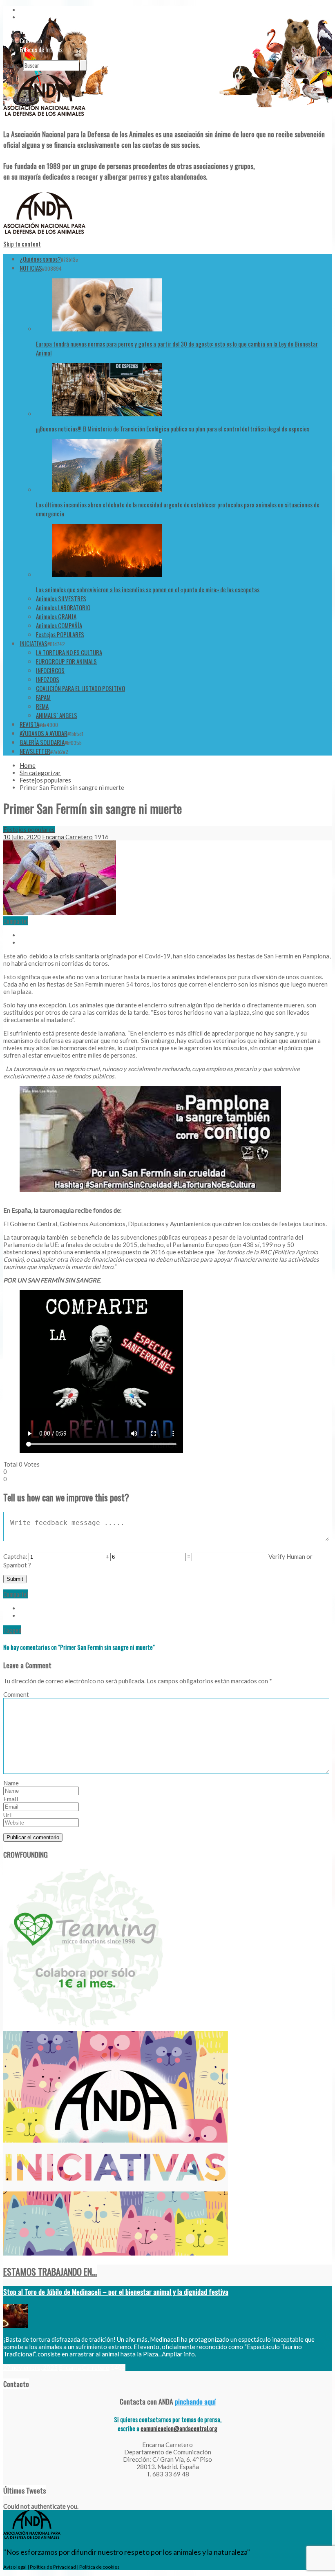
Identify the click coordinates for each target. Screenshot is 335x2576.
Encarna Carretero (67, 837)
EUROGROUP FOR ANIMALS (66, 661)
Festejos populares (45, 780)
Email (11, 1799)
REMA (42, 706)
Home (28, 765)
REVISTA (29, 724)
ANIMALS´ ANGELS (57, 715)
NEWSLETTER (35, 751)
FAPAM (43, 697)
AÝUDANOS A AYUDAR (44, 733)
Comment (16, 1694)
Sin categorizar (40, 773)
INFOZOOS (48, 679)
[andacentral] (44, 118)
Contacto (31, 40)
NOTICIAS (31, 268)
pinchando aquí (195, 2401)
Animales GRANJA (56, 616)
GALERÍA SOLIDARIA (42, 742)
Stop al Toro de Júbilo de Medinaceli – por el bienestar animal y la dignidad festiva (116, 2292)
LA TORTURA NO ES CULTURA (69, 652)
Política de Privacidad (53, 2567)
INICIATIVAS (33, 643)
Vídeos (27, 31)
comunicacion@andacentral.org (179, 2428)
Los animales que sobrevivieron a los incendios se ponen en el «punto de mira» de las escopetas (148, 589)
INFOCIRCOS (50, 670)
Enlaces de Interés (41, 49)
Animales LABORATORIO (63, 607)
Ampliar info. (179, 2354)
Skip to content (22, 244)
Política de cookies (99, 2567)
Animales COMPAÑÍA (59, 625)
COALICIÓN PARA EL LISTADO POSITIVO (80, 688)
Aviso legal (15, 2567)
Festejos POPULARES (60, 634)
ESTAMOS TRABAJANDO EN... (50, 2272)
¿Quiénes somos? (40, 259)
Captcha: (15, 1556)
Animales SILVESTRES (61, 598)
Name (11, 1783)
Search (12, 65)
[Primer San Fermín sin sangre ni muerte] (60, 913)
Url (7, 1815)
